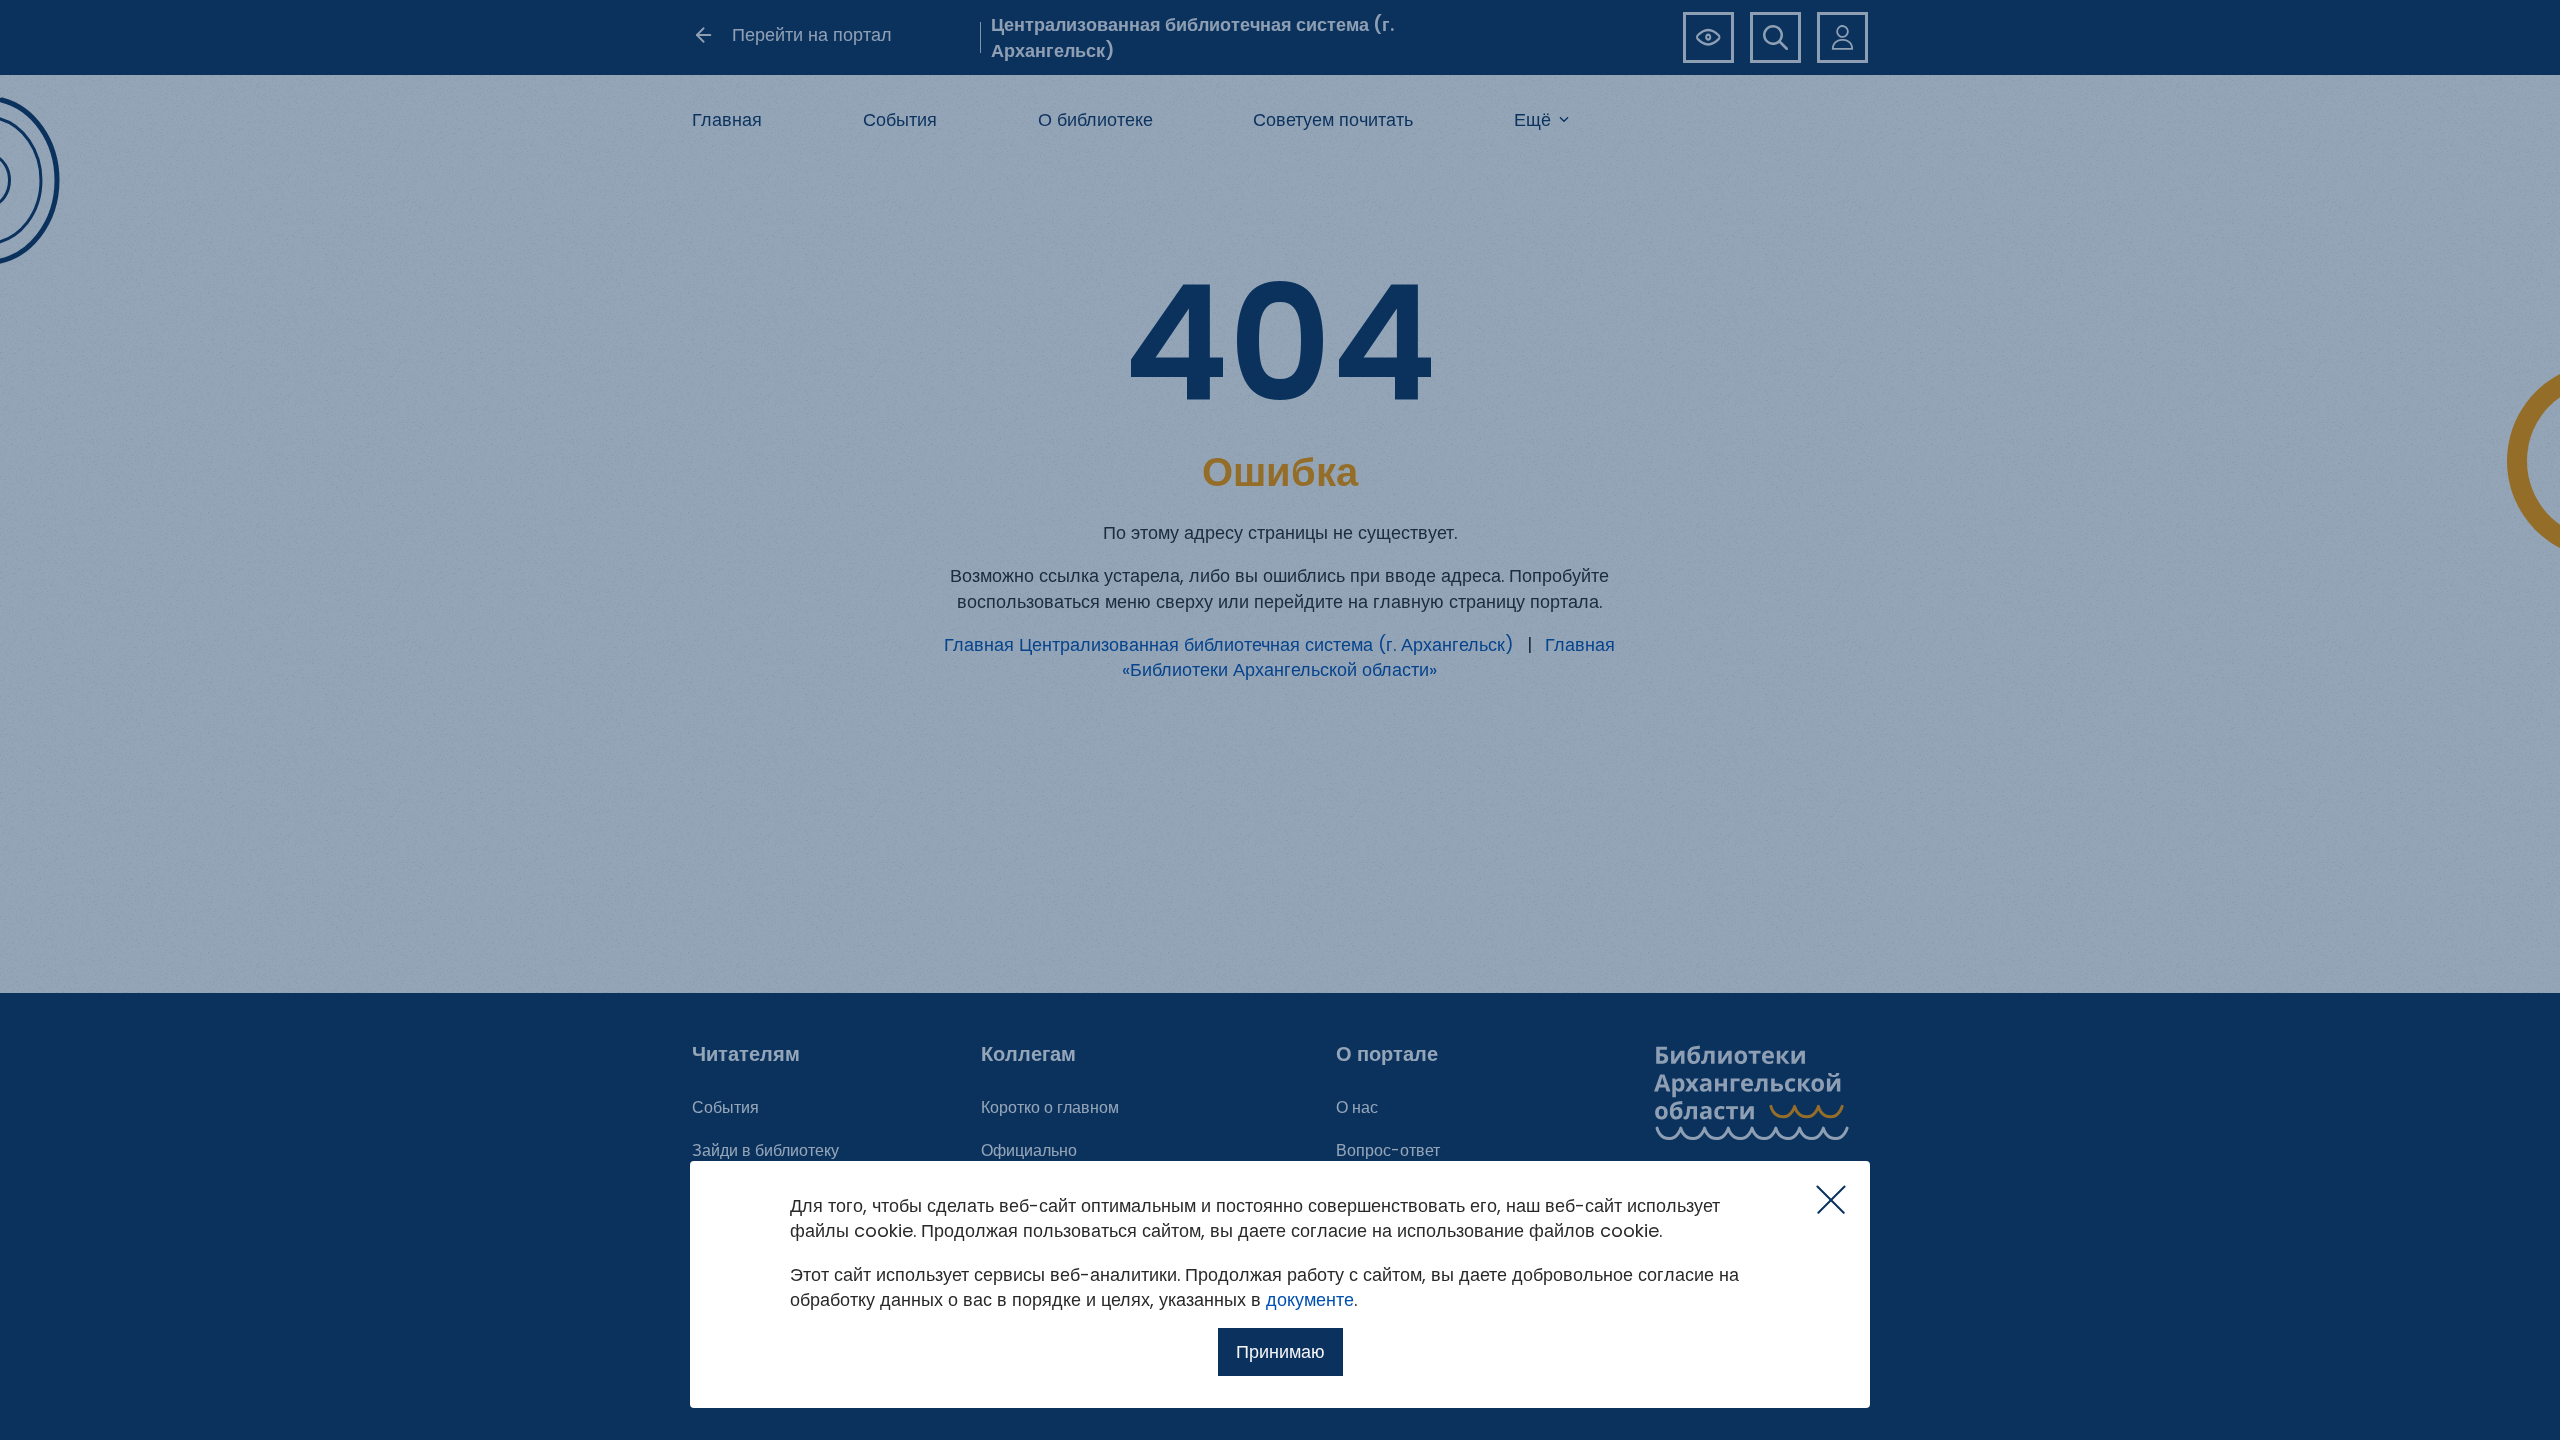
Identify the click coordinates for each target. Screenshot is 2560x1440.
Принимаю (1280, 1351)
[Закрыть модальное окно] (1831, 1200)
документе (1310, 1299)
